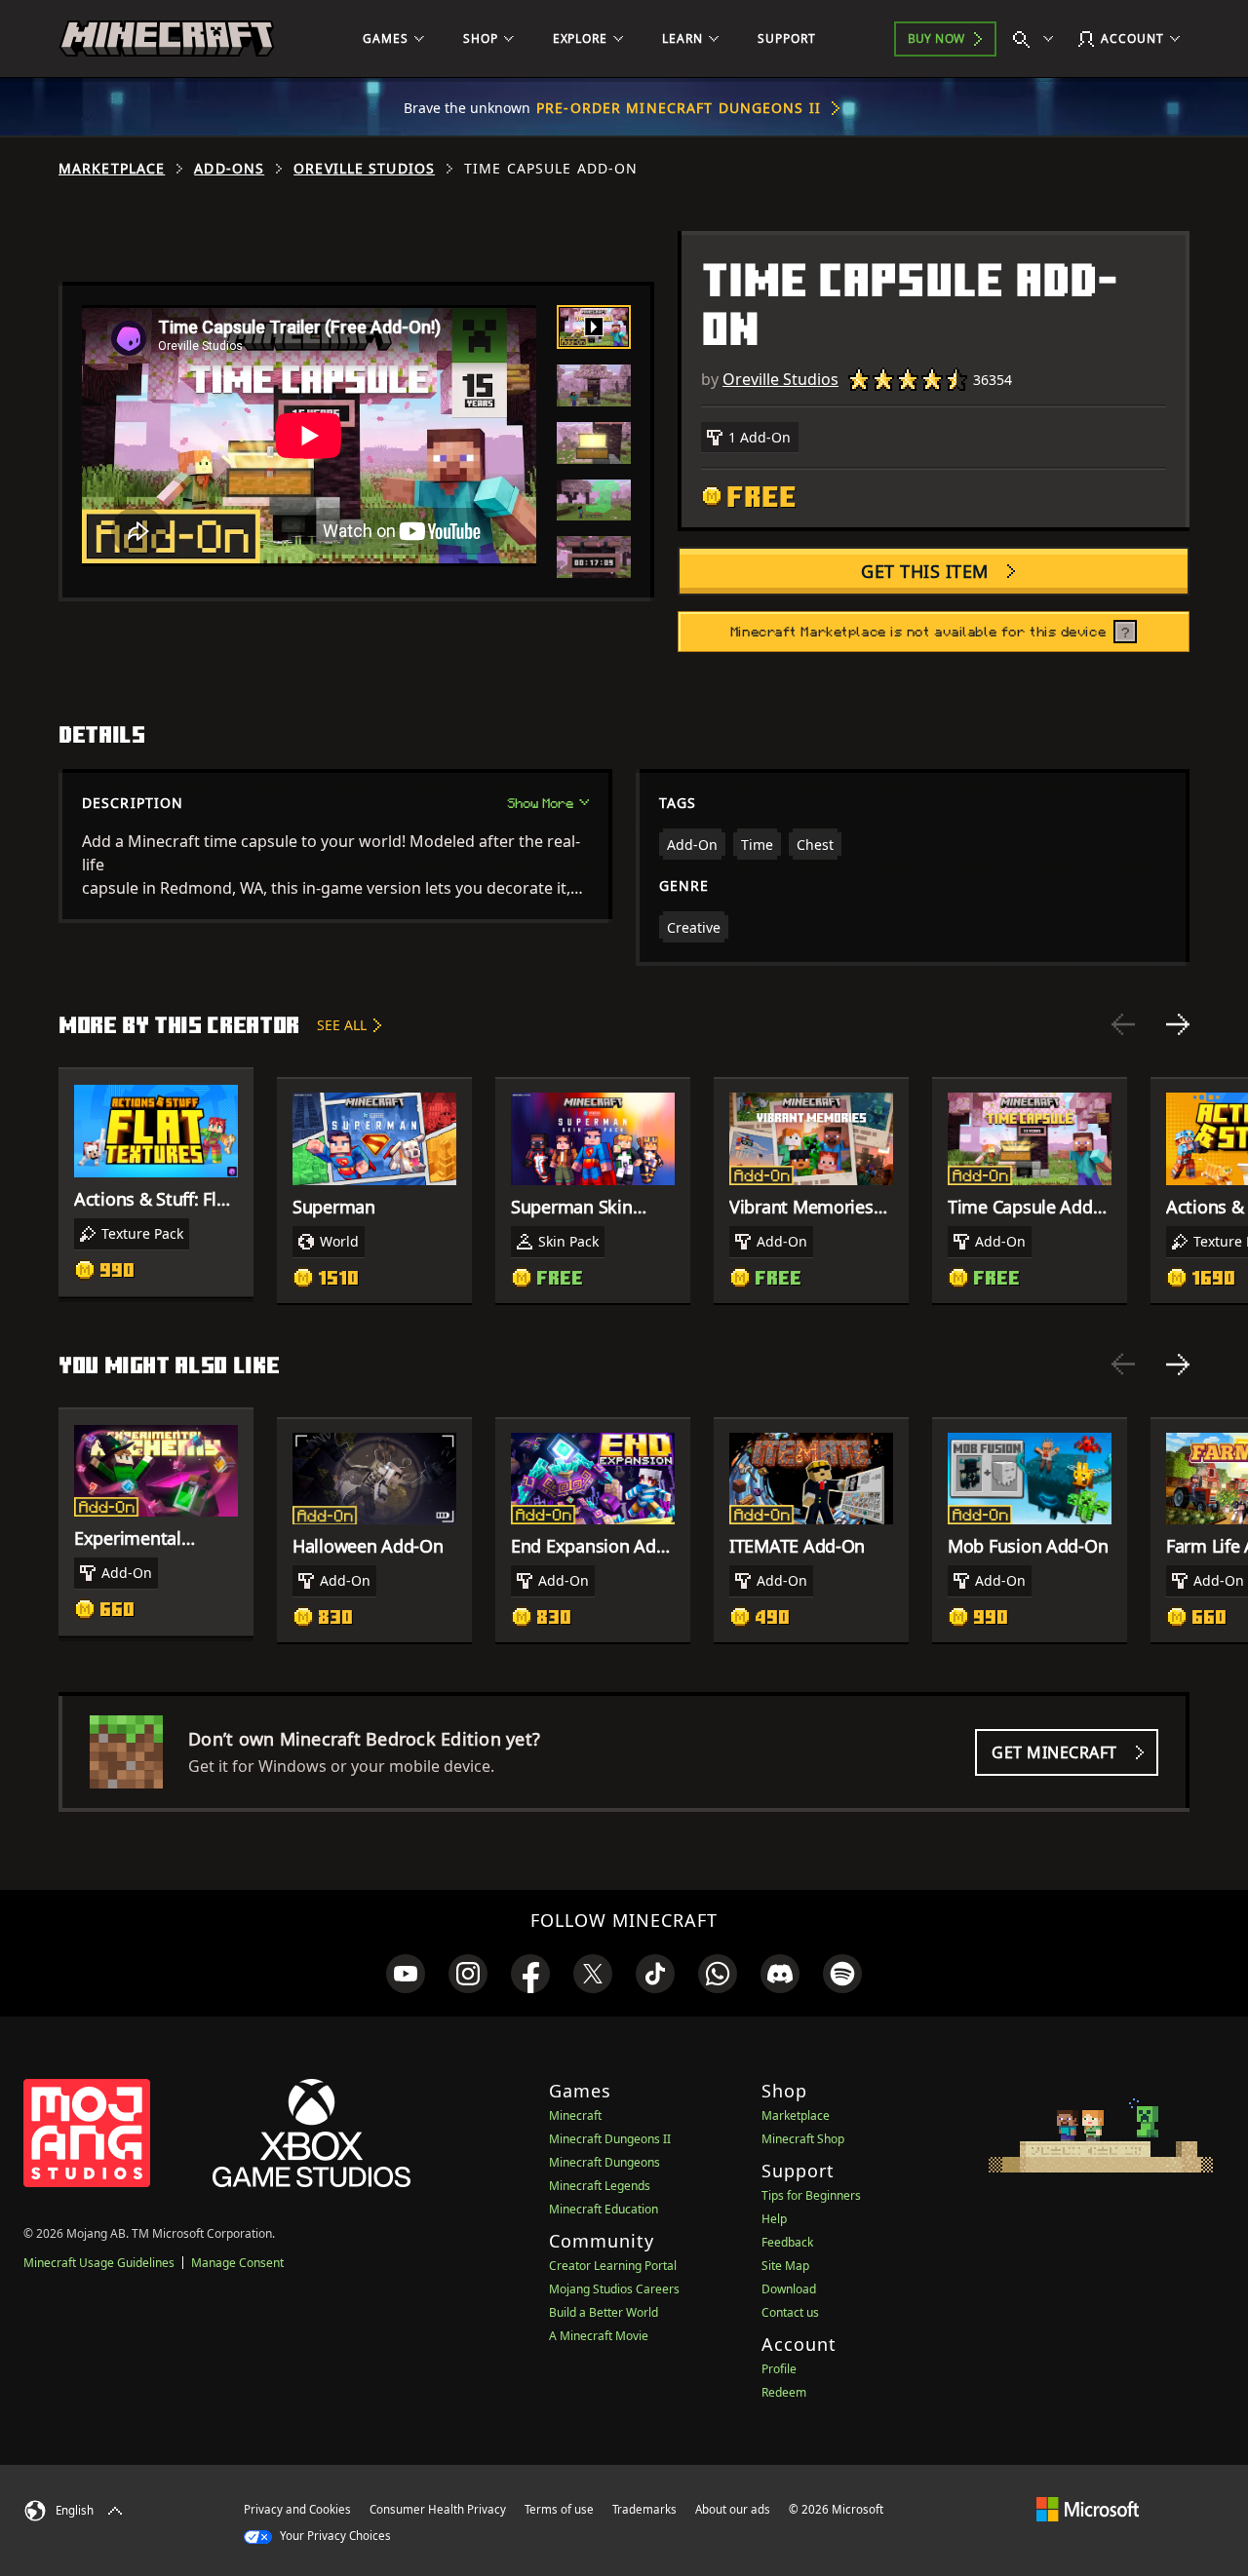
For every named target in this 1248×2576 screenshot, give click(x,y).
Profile (779, 2369)
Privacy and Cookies (297, 2509)
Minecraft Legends (600, 2186)
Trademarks (644, 2509)
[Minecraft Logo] (167, 39)
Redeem (784, 2392)
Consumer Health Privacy (438, 2509)
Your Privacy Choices (334, 2536)
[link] (406, 1974)
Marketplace (112, 169)
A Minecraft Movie (599, 2336)
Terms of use (559, 2509)
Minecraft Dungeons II (610, 2139)
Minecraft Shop (803, 2139)
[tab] (594, 327)
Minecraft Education (604, 2209)
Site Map (785, 2266)
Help (774, 2219)
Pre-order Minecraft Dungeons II (679, 108)
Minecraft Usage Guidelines (99, 2263)
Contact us (790, 2312)
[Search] (1037, 39)
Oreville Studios (364, 169)
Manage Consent (237, 2263)
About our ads (733, 2509)
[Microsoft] (1088, 2509)
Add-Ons (229, 169)
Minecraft (575, 2115)
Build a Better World (604, 2312)
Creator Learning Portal (613, 2266)
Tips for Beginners (811, 2195)
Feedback (787, 2242)
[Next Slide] (1178, 1024)
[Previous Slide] (1123, 1024)
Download (789, 2289)
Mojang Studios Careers (614, 2289)
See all (342, 1025)
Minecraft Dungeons (604, 2162)
